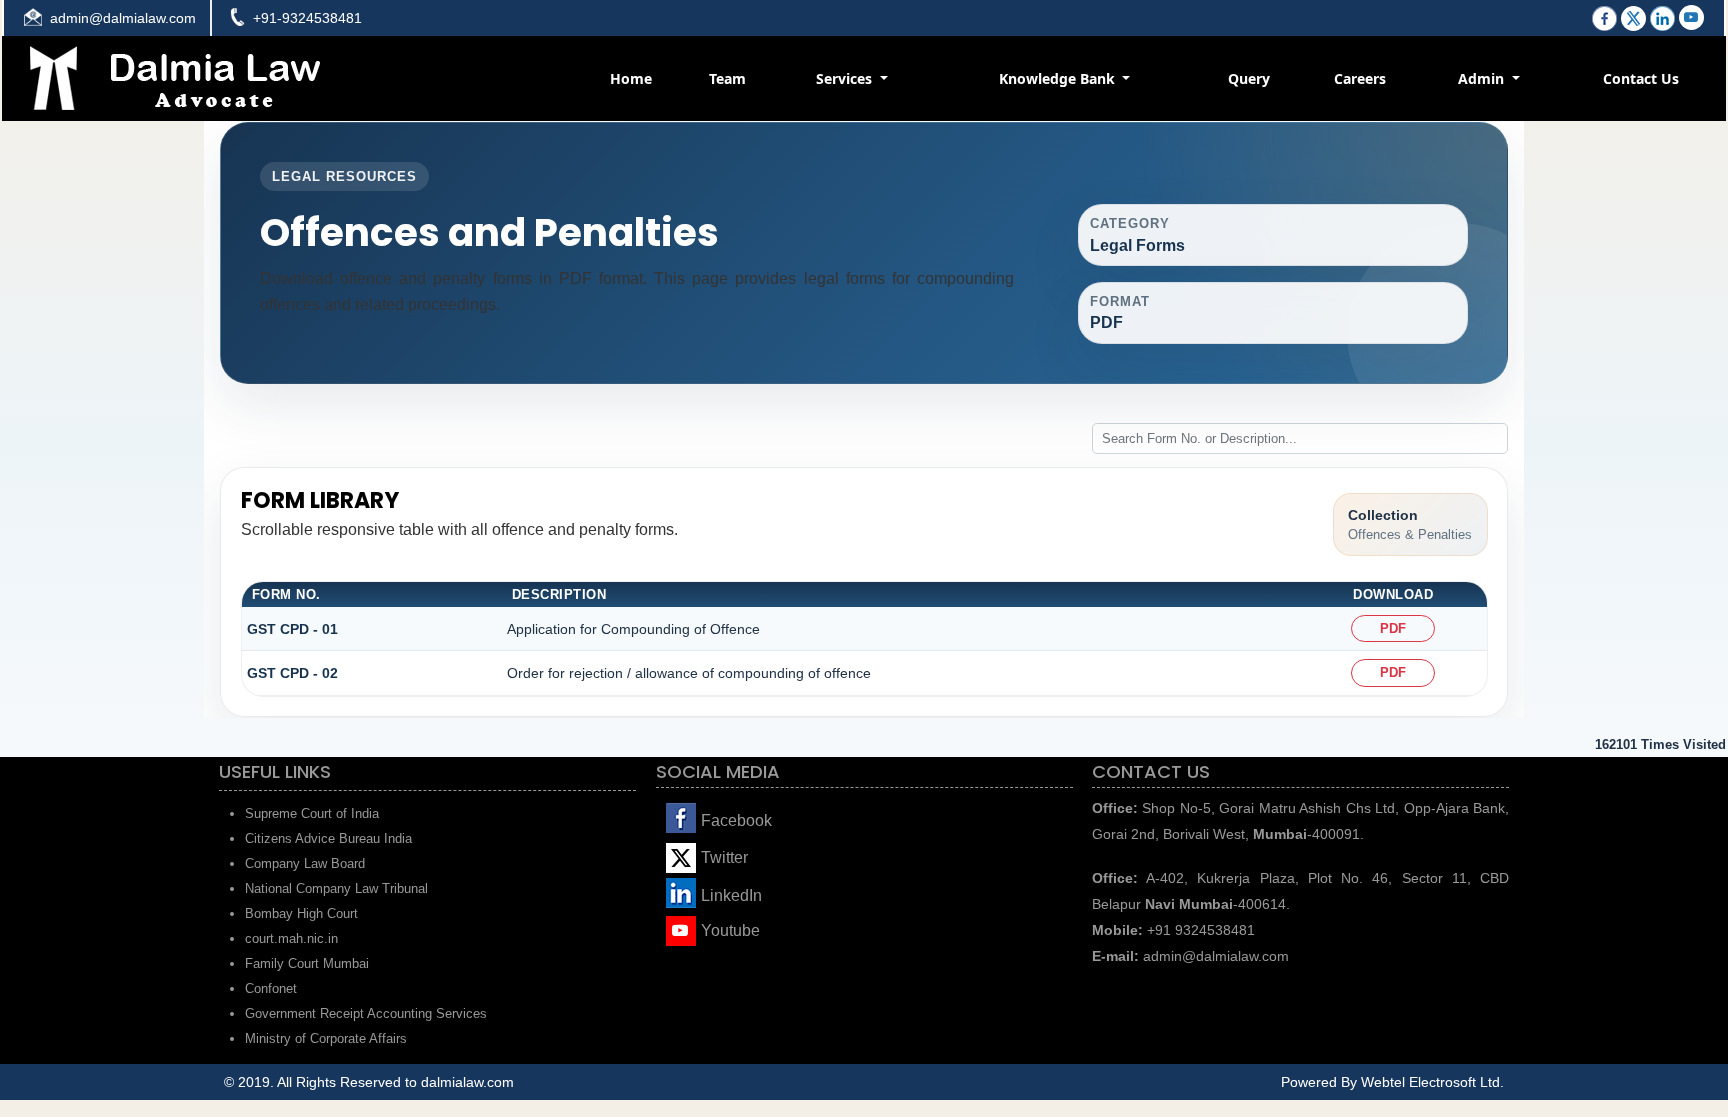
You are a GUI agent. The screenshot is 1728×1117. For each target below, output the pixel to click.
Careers (1360, 78)
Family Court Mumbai (307, 963)
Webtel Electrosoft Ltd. (1432, 1082)
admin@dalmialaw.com (123, 18)
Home (631, 78)
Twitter (724, 857)
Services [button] (846, 78)
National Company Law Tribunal (336, 888)
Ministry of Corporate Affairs (326, 1038)
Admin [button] (1483, 78)
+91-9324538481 (307, 18)
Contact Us (1641, 78)
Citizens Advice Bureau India (328, 838)
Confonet (271, 988)
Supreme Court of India (312, 813)
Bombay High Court (301, 913)
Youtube (730, 930)
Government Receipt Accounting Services (366, 1013)
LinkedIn (731, 895)
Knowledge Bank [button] (1059, 78)
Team (727, 78)
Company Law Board (305, 863)
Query (1249, 78)
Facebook (736, 820)
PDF (1393, 628)
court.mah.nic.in (291, 938)
